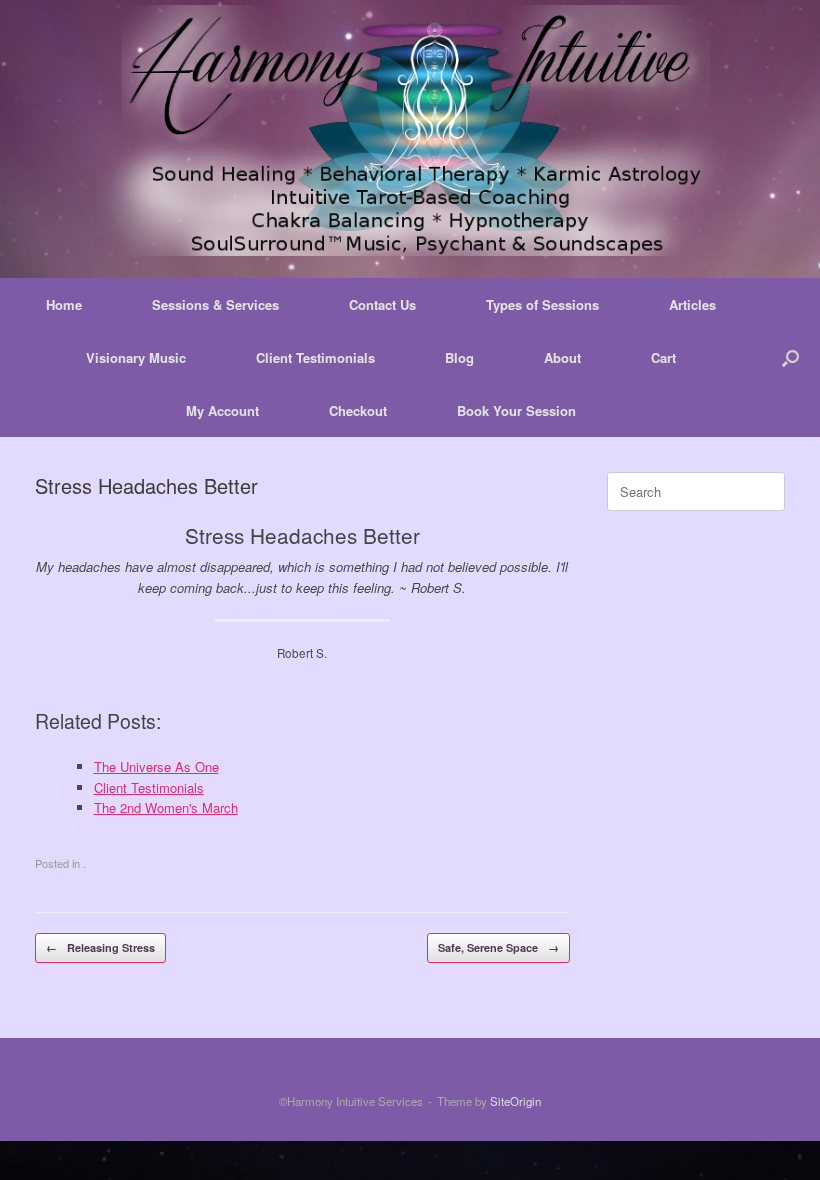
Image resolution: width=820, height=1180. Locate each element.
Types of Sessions (542, 304)
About (562, 357)
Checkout (358, 410)
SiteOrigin (515, 1101)
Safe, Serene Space (498, 947)
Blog (459, 357)
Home (64, 304)
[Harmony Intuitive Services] (410, 130)
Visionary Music (136, 357)
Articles (692, 304)
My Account (222, 410)
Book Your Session (516, 410)
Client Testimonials (315, 357)
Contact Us (382, 304)
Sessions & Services (215, 304)
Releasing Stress (100, 947)
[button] (790, 357)
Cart (663, 357)
